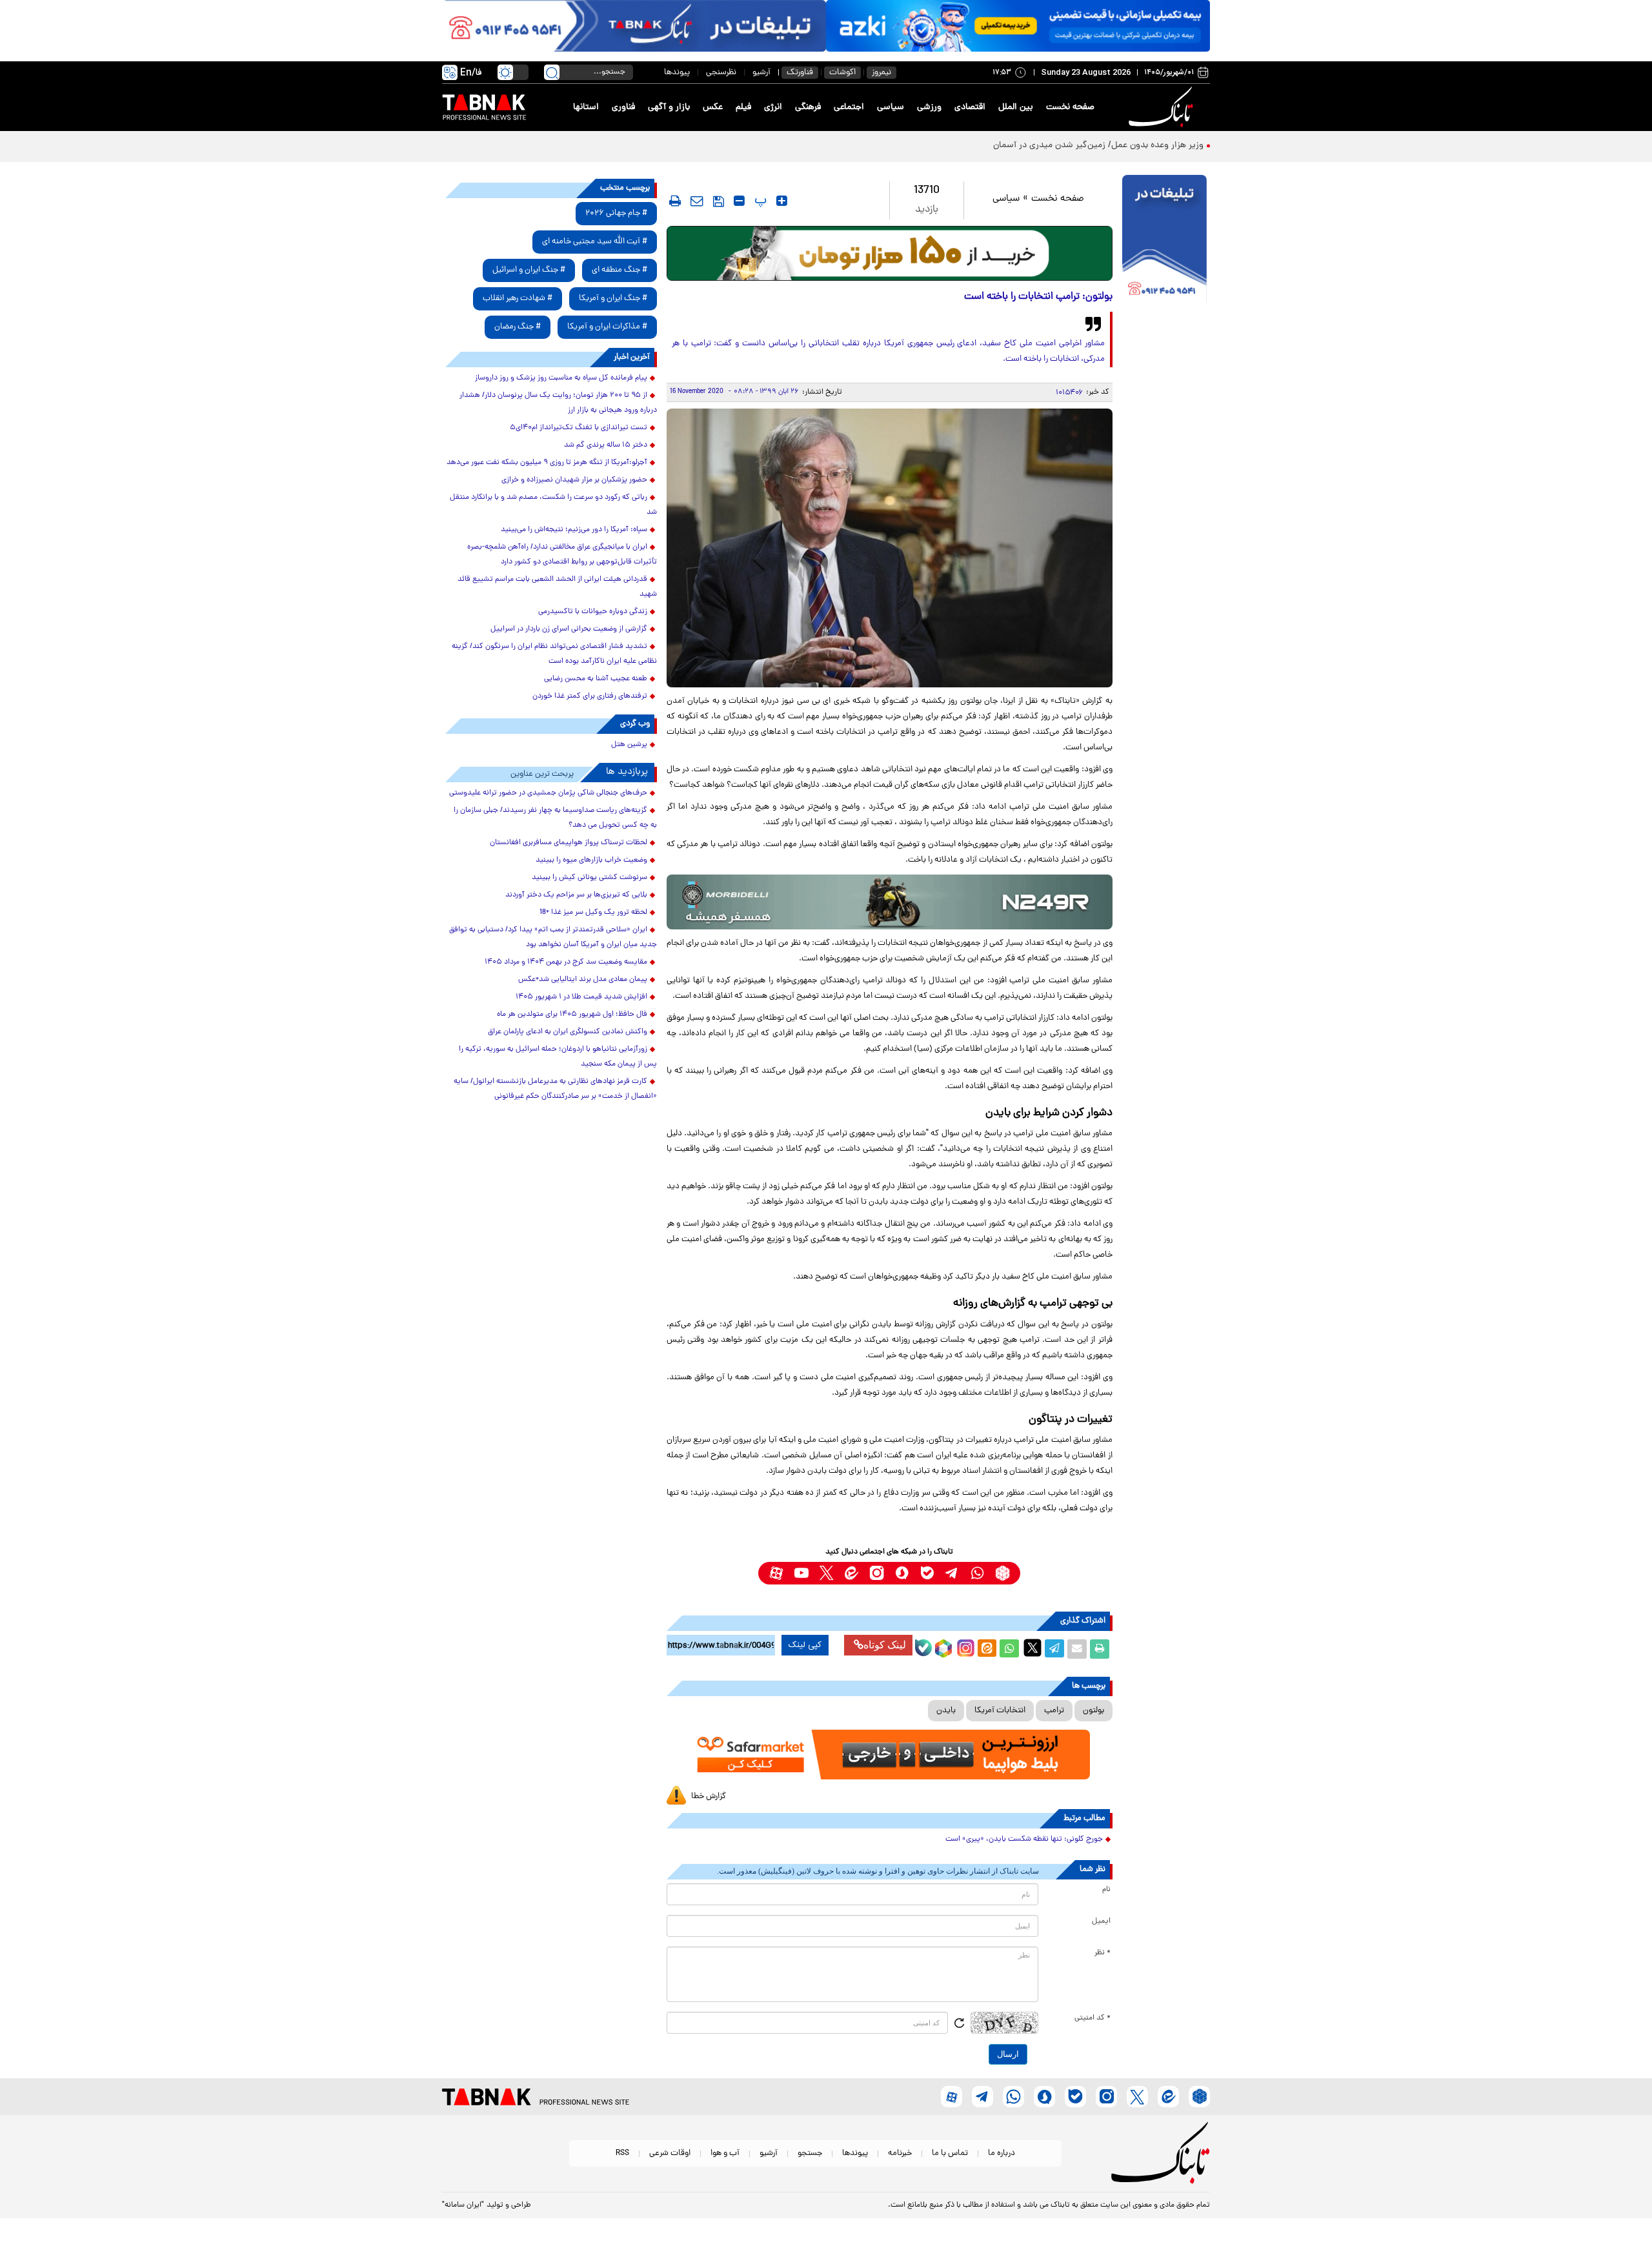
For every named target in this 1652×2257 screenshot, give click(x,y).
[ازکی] (1018, 26)
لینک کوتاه (885, 1645)
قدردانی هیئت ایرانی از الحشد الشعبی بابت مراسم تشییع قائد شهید (557, 587)
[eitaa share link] (987, 1649)
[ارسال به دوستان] (1077, 1649)
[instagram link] (877, 1573)
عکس (713, 107)
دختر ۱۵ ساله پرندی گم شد (606, 445)
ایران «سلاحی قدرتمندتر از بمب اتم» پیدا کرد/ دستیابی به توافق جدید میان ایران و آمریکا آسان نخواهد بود (553, 937)
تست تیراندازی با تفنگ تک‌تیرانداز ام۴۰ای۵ (579, 428)
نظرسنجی (721, 73)
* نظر (1103, 1953)
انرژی (773, 107)
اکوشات (842, 73)
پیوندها (677, 73)
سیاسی (891, 107)
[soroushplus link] (902, 1573)
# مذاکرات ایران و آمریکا (607, 327)
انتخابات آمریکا (1000, 1711)
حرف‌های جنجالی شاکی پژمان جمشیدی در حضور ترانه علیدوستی (548, 793)
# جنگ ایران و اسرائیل (529, 270)
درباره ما (1002, 2153)
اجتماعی (849, 107)
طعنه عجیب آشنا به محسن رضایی (596, 679)
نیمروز (881, 73)
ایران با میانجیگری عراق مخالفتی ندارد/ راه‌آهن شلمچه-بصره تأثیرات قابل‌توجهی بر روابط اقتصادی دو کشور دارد (562, 555)
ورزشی (929, 107)
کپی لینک (805, 1645)
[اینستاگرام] (964, 1646)
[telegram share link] (1054, 1649)
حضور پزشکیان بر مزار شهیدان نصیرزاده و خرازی (574, 480)
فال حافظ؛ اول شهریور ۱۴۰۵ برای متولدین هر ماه (572, 1015)
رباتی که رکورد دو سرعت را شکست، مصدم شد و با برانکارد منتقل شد (553, 505)
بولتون (1093, 1711)
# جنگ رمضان (518, 327)
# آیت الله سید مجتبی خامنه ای (595, 242)
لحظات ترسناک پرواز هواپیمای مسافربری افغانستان (569, 843)
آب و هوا (725, 2153)
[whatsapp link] (977, 1573)
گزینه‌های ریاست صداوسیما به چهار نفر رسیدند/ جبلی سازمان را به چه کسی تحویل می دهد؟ (555, 818)
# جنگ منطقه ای (619, 270)
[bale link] (927, 1573)
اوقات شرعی (670, 2153)
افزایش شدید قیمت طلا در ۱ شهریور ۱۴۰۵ (581, 997)
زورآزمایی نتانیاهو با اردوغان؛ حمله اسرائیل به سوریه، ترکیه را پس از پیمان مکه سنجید (558, 1057)
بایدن (946, 1711)
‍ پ (759, 201)
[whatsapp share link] (1009, 1649)
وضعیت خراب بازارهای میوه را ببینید (591, 860)
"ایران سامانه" (463, 2205)
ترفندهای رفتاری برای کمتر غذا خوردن (590, 696)
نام (1106, 1890)
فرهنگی (808, 107)
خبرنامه (900, 2153)
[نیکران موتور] (890, 902)
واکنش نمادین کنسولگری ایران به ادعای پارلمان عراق (568, 1032)
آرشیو (761, 73)
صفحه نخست (1070, 107)
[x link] (826, 1573)
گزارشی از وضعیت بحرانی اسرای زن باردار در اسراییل (569, 629)
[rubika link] (1002, 1573)
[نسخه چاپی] (1100, 1649)
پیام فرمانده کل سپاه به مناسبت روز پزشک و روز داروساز (561, 378)
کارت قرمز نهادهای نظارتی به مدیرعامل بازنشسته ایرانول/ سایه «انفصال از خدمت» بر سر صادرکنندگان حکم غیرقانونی (555, 1089)
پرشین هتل (629, 745)
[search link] (552, 72)
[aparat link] (776, 1573)
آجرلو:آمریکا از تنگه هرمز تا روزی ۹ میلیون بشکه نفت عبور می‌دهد (547, 463)
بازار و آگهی (669, 107)
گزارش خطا (709, 1796)
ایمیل (1101, 1921)
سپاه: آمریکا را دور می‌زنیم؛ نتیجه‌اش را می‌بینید (574, 530)
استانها (586, 107)
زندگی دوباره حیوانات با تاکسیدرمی (593, 612)
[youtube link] (801, 1573)
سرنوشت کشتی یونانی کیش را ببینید (589, 878)
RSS (622, 2153)
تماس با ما (950, 2153)
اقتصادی (970, 107)
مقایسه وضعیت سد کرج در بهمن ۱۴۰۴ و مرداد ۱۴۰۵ (566, 962)
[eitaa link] (851, 1573)
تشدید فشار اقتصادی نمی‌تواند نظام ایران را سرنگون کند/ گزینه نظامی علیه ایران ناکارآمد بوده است (554, 654)
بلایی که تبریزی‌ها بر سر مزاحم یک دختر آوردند (576, 895)
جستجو (810, 2153)
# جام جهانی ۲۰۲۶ (616, 213)
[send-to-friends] (697, 201)
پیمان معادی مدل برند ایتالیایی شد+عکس (583, 980)
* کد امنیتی (1093, 2018)
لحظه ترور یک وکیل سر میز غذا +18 (593, 913)
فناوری (623, 107)
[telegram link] (952, 1573)
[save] (719, 201)
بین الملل (1016, 107)
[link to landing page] (1163, 107)
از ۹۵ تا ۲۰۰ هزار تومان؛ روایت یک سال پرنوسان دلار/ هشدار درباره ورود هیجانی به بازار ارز (558, 403)
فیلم (743, 107)
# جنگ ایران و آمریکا (613, 299)
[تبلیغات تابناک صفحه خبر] (1164, 240)
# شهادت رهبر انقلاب (518, 299)
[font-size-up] (782, 201)
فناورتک (800, 73)
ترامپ (1054, 1711)
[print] (675, 201)
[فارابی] (890, 253)
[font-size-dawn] (739, 201)
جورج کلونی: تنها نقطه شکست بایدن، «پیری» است (1024, 1839)
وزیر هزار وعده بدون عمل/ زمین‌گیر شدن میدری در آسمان (1097, 146)
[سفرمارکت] (889, 1755)
